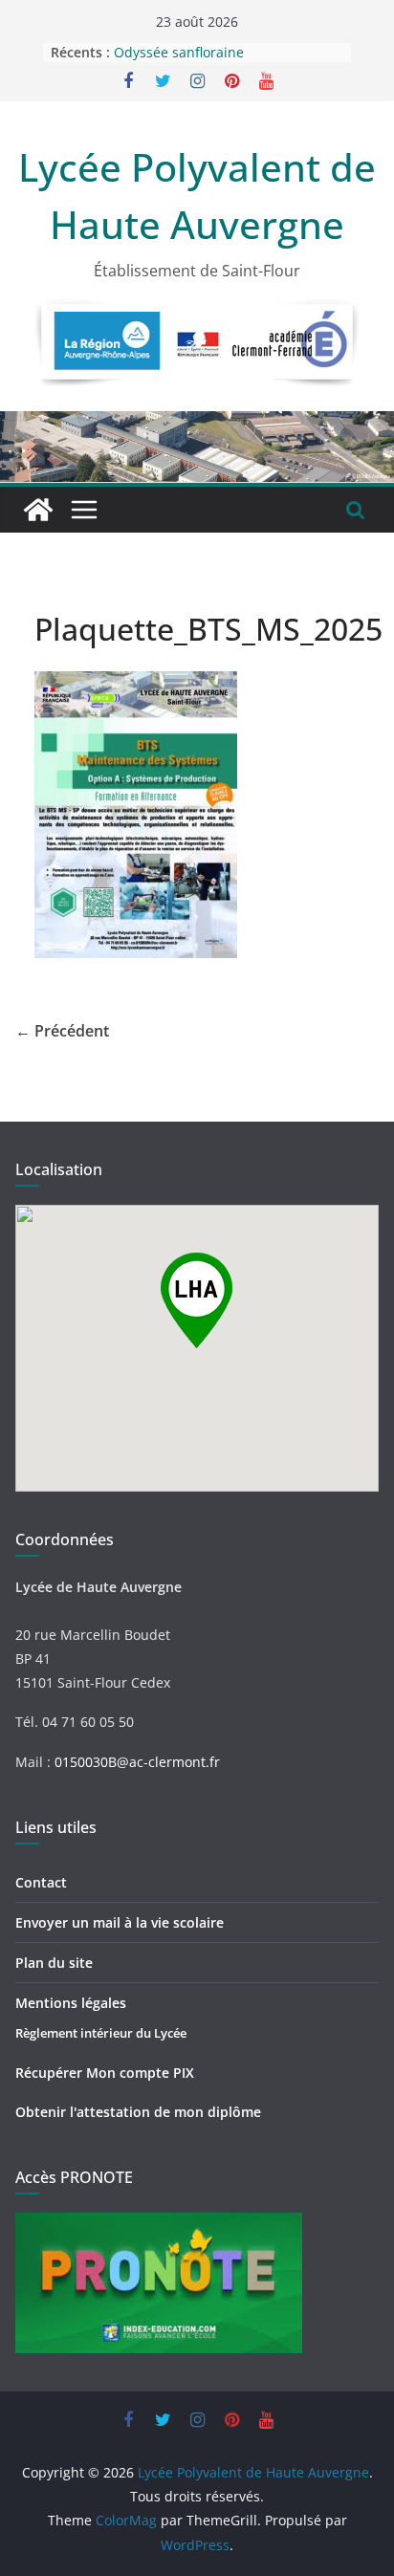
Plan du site (54, 1963)
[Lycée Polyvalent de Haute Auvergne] (38, 510)
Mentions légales (71, 2003)
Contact (41, 1882)
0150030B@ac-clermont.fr (137, 1762)
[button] (197, 1300)
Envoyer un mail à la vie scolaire (120, 1922)
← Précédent (62, 1031)
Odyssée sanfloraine (179, 53)
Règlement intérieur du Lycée (101, 2033)
